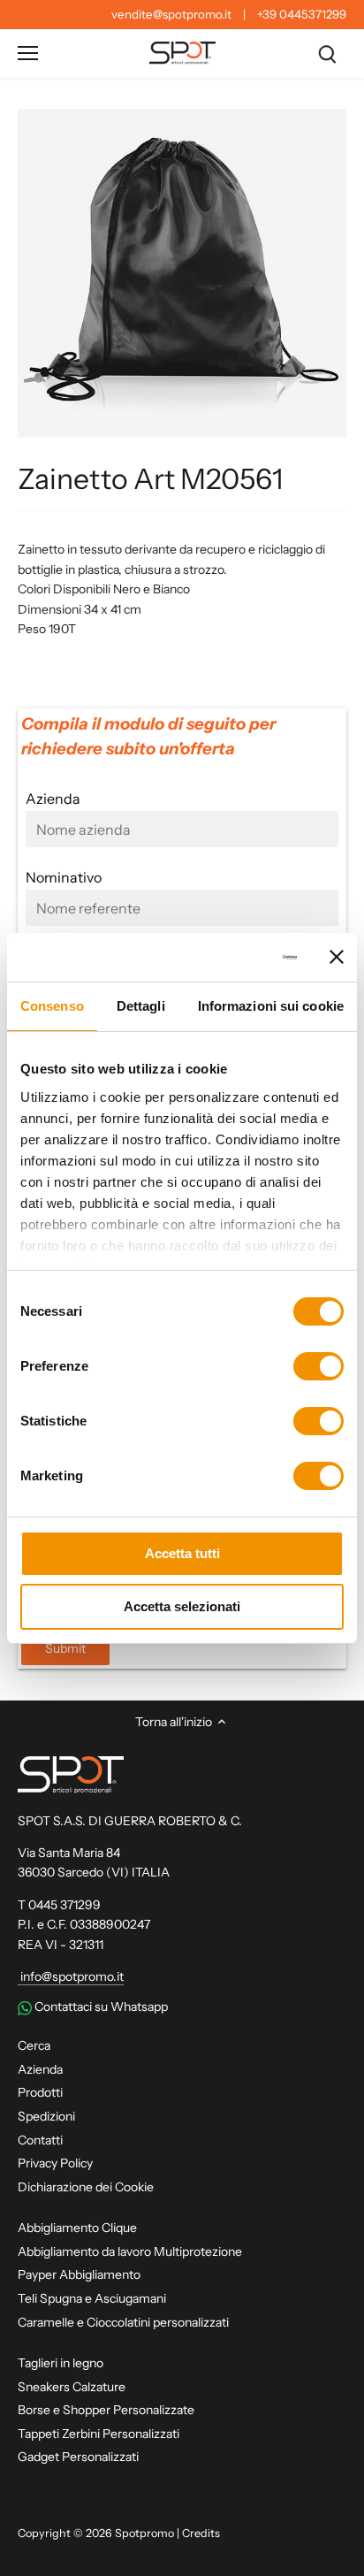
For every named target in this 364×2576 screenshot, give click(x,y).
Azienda (40, 2069)
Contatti (40, 2140)
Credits (201, 2533)
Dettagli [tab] (141, 1006)
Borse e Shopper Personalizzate (106, 2410)
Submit (65, 1648)
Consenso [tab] (52, 1006)
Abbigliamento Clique (77, 2228)
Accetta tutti (182, 1553)
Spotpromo (144, 2533)
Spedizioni (46, 2116)
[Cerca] (327, 54)
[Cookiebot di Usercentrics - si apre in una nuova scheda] (224, 958)
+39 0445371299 (302, 14)
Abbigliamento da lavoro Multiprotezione (130, 2251)
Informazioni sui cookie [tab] (271, 1006)
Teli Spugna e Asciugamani (92, 2298)
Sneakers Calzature (72, 2387)
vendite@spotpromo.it (171, 14)
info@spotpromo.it (71, 1976)
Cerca (34, 2045)
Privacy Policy (55, 2163)
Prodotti (40, 2092)
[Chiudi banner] (337, 957)
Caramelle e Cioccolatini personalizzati (123, 2322)
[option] (182, 273)
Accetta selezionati (182, 1606)
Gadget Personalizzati (78, 2457)
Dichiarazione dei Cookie (86, 2187)
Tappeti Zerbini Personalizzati (99, 2434)
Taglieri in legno (61, 2363)
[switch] (318, 1366)
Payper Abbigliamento (79, 2274)
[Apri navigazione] (28, 53)
